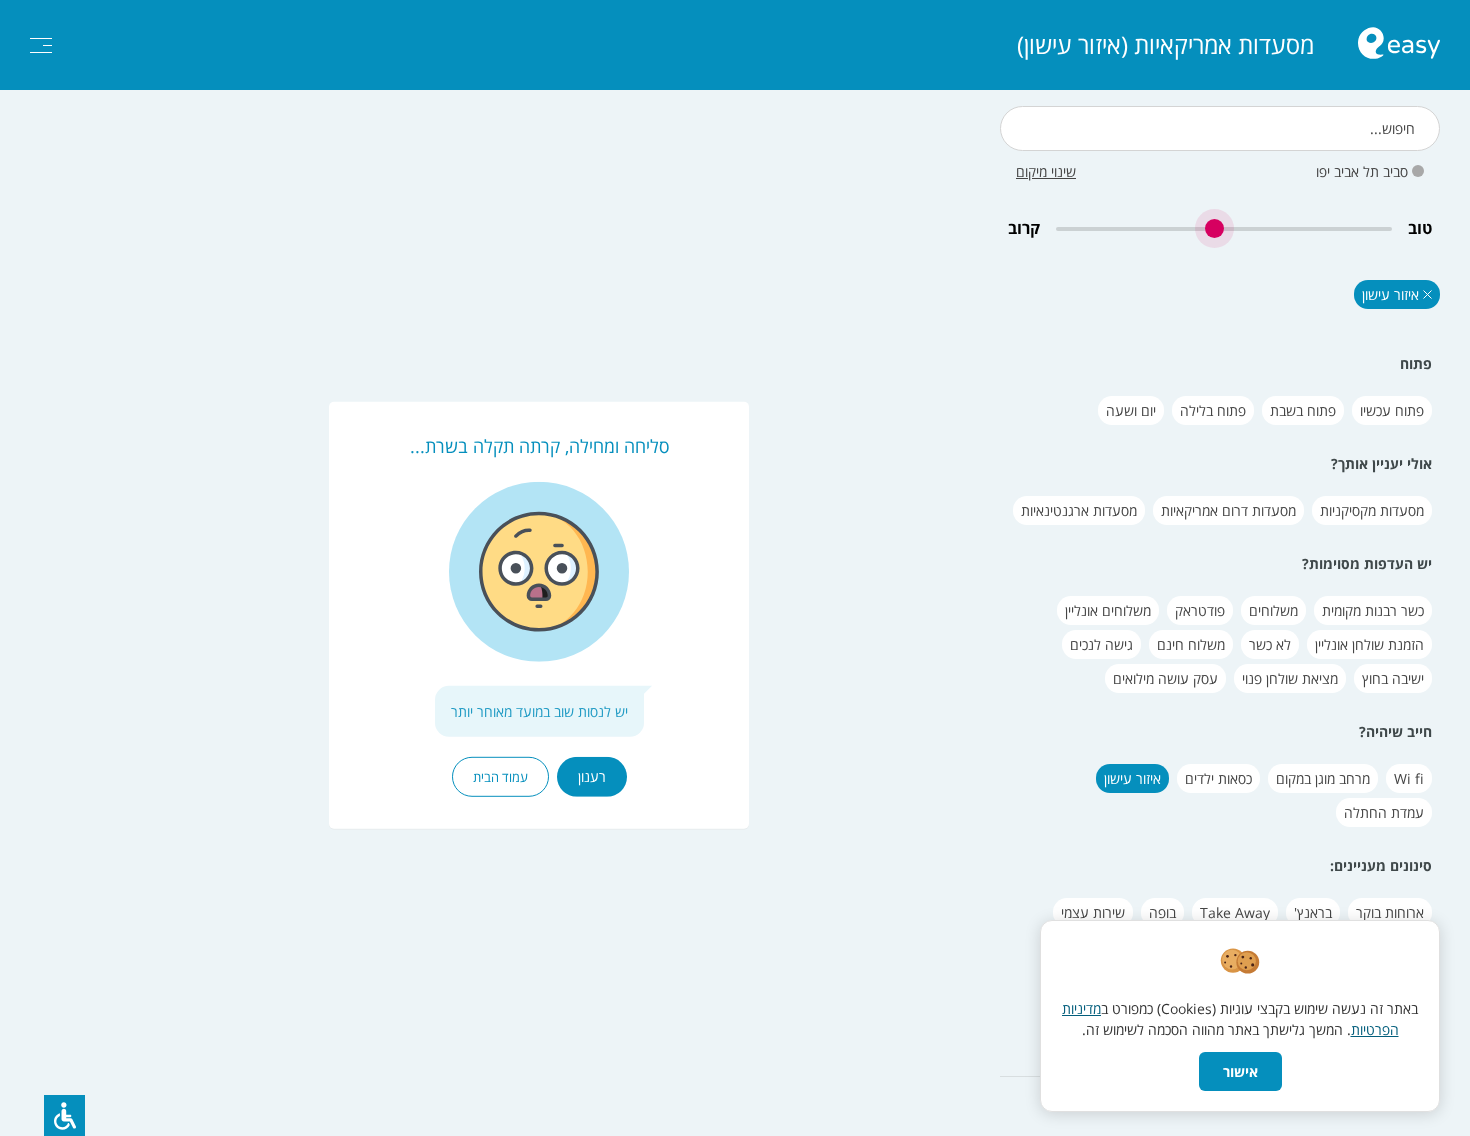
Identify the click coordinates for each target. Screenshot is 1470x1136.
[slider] (1224, 228)
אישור (1240, 1071)
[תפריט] (41, 45)
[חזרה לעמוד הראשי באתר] (1399, 45)
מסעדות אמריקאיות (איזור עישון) (1165, 45)
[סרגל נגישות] (64, 1115)
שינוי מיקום (1046, 171)
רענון (592, 776)
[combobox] (1220, 128)
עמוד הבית (500, 777)
